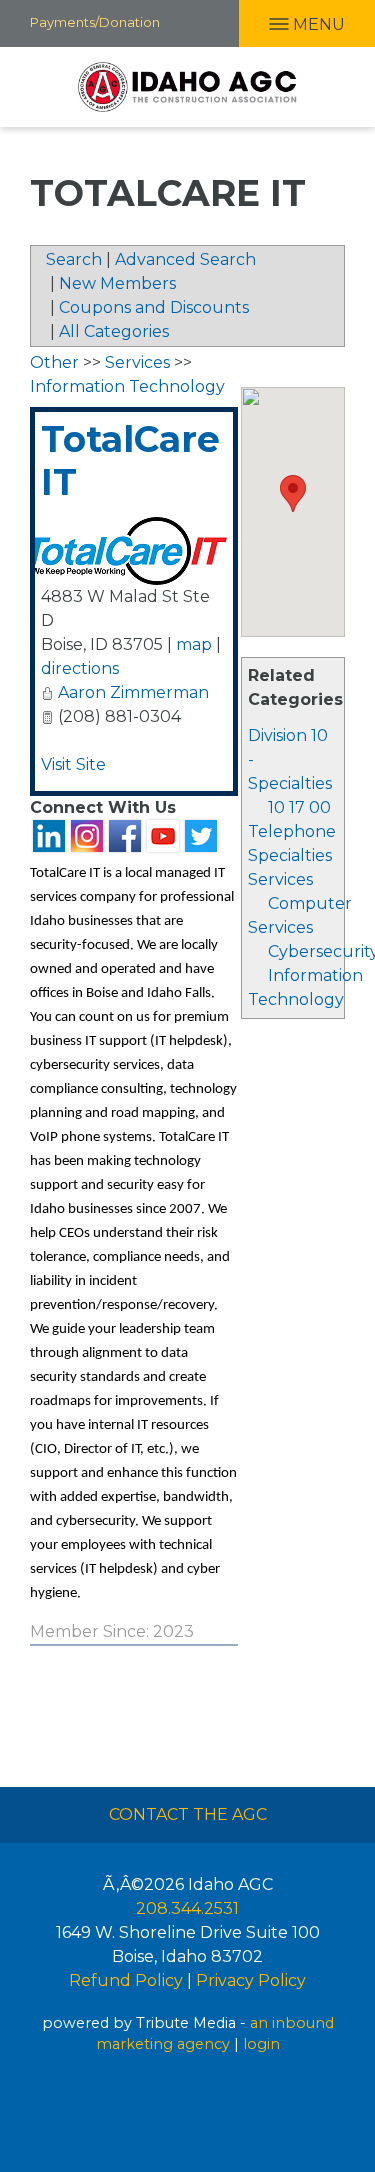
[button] (293, 493)
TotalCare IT (130, 460)
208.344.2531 (187, 1908)
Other (54, 362)
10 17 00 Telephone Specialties (292, 831)
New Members (117, 283)
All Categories (114, 331)
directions (80, 668)
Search (74, 259)
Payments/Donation (95, 22)
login (261, 2044)
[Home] (188, 87)
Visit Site (73, 764)
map (194, 644)
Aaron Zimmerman (133, 692)
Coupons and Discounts (154, 307)
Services (280, 879)
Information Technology (127, 386)
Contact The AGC (188, 1814)
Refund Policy (126, 1980)
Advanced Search (185, 259)
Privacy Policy (251, 1980)
